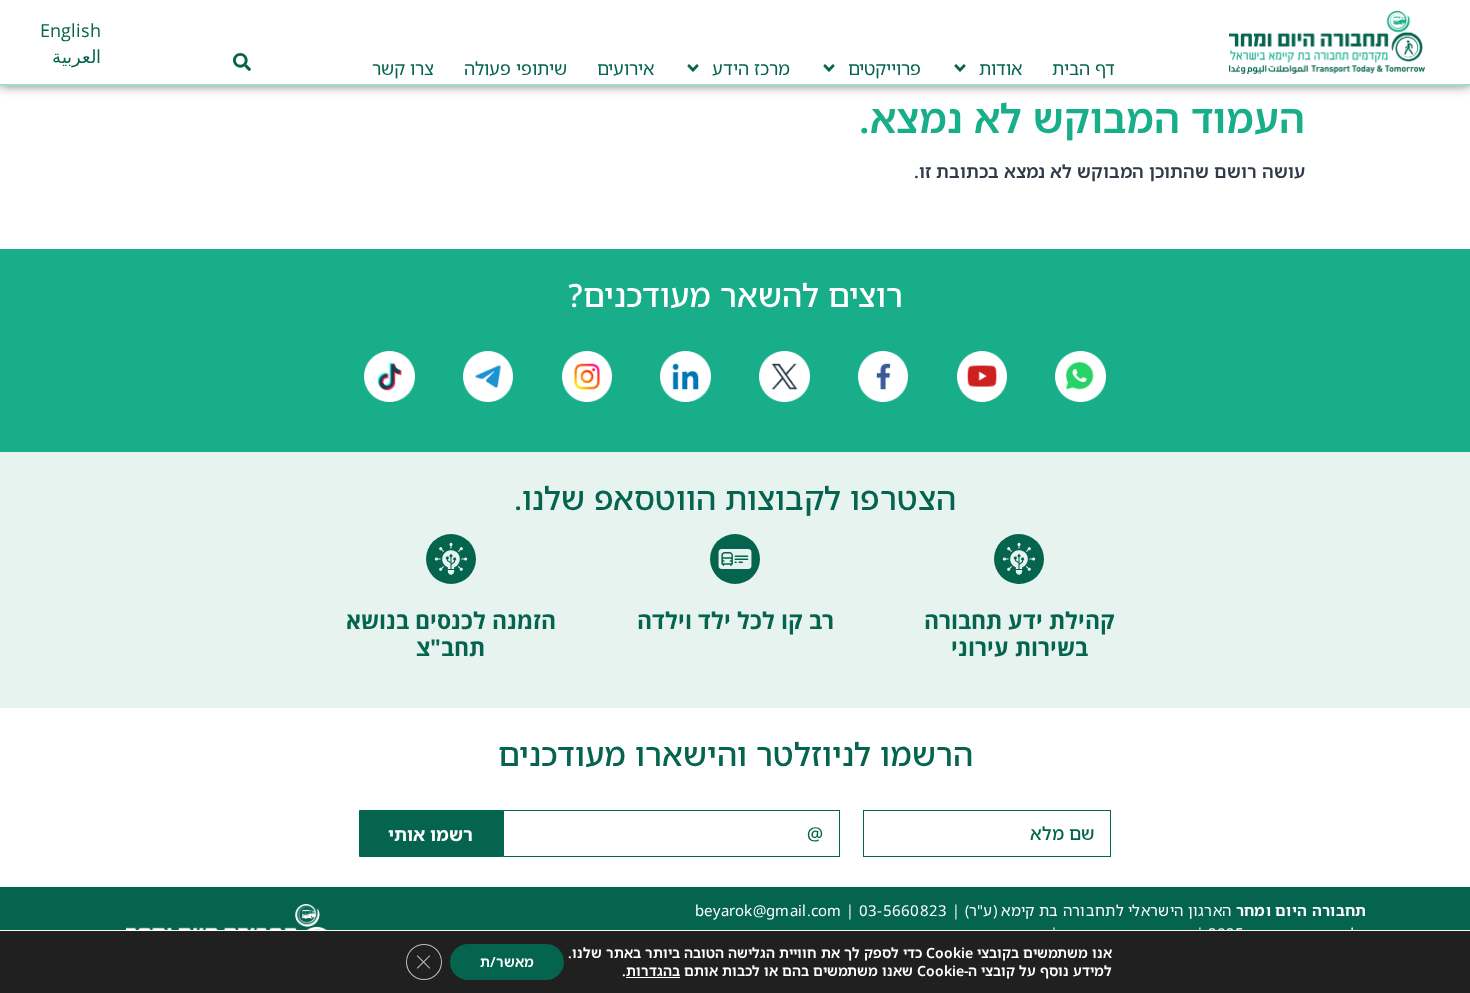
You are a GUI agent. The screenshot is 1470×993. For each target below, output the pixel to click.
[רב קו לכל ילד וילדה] (735, 559)
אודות (1000, 68)
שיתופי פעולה (515, 68)
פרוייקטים (884, 68)
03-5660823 (903, 910)
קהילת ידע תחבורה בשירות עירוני (1019, 634)
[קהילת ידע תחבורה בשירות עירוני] (1019, 559)
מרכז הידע (751, 68)
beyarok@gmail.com (768, 910)
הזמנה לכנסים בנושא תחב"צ (451, 634)
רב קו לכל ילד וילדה (735, 620)
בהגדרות (653, 971)
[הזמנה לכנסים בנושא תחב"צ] (451, 559)
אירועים (625, 68)
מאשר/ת (507, 961)
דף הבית (1083, 68)
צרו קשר (403, 68)
